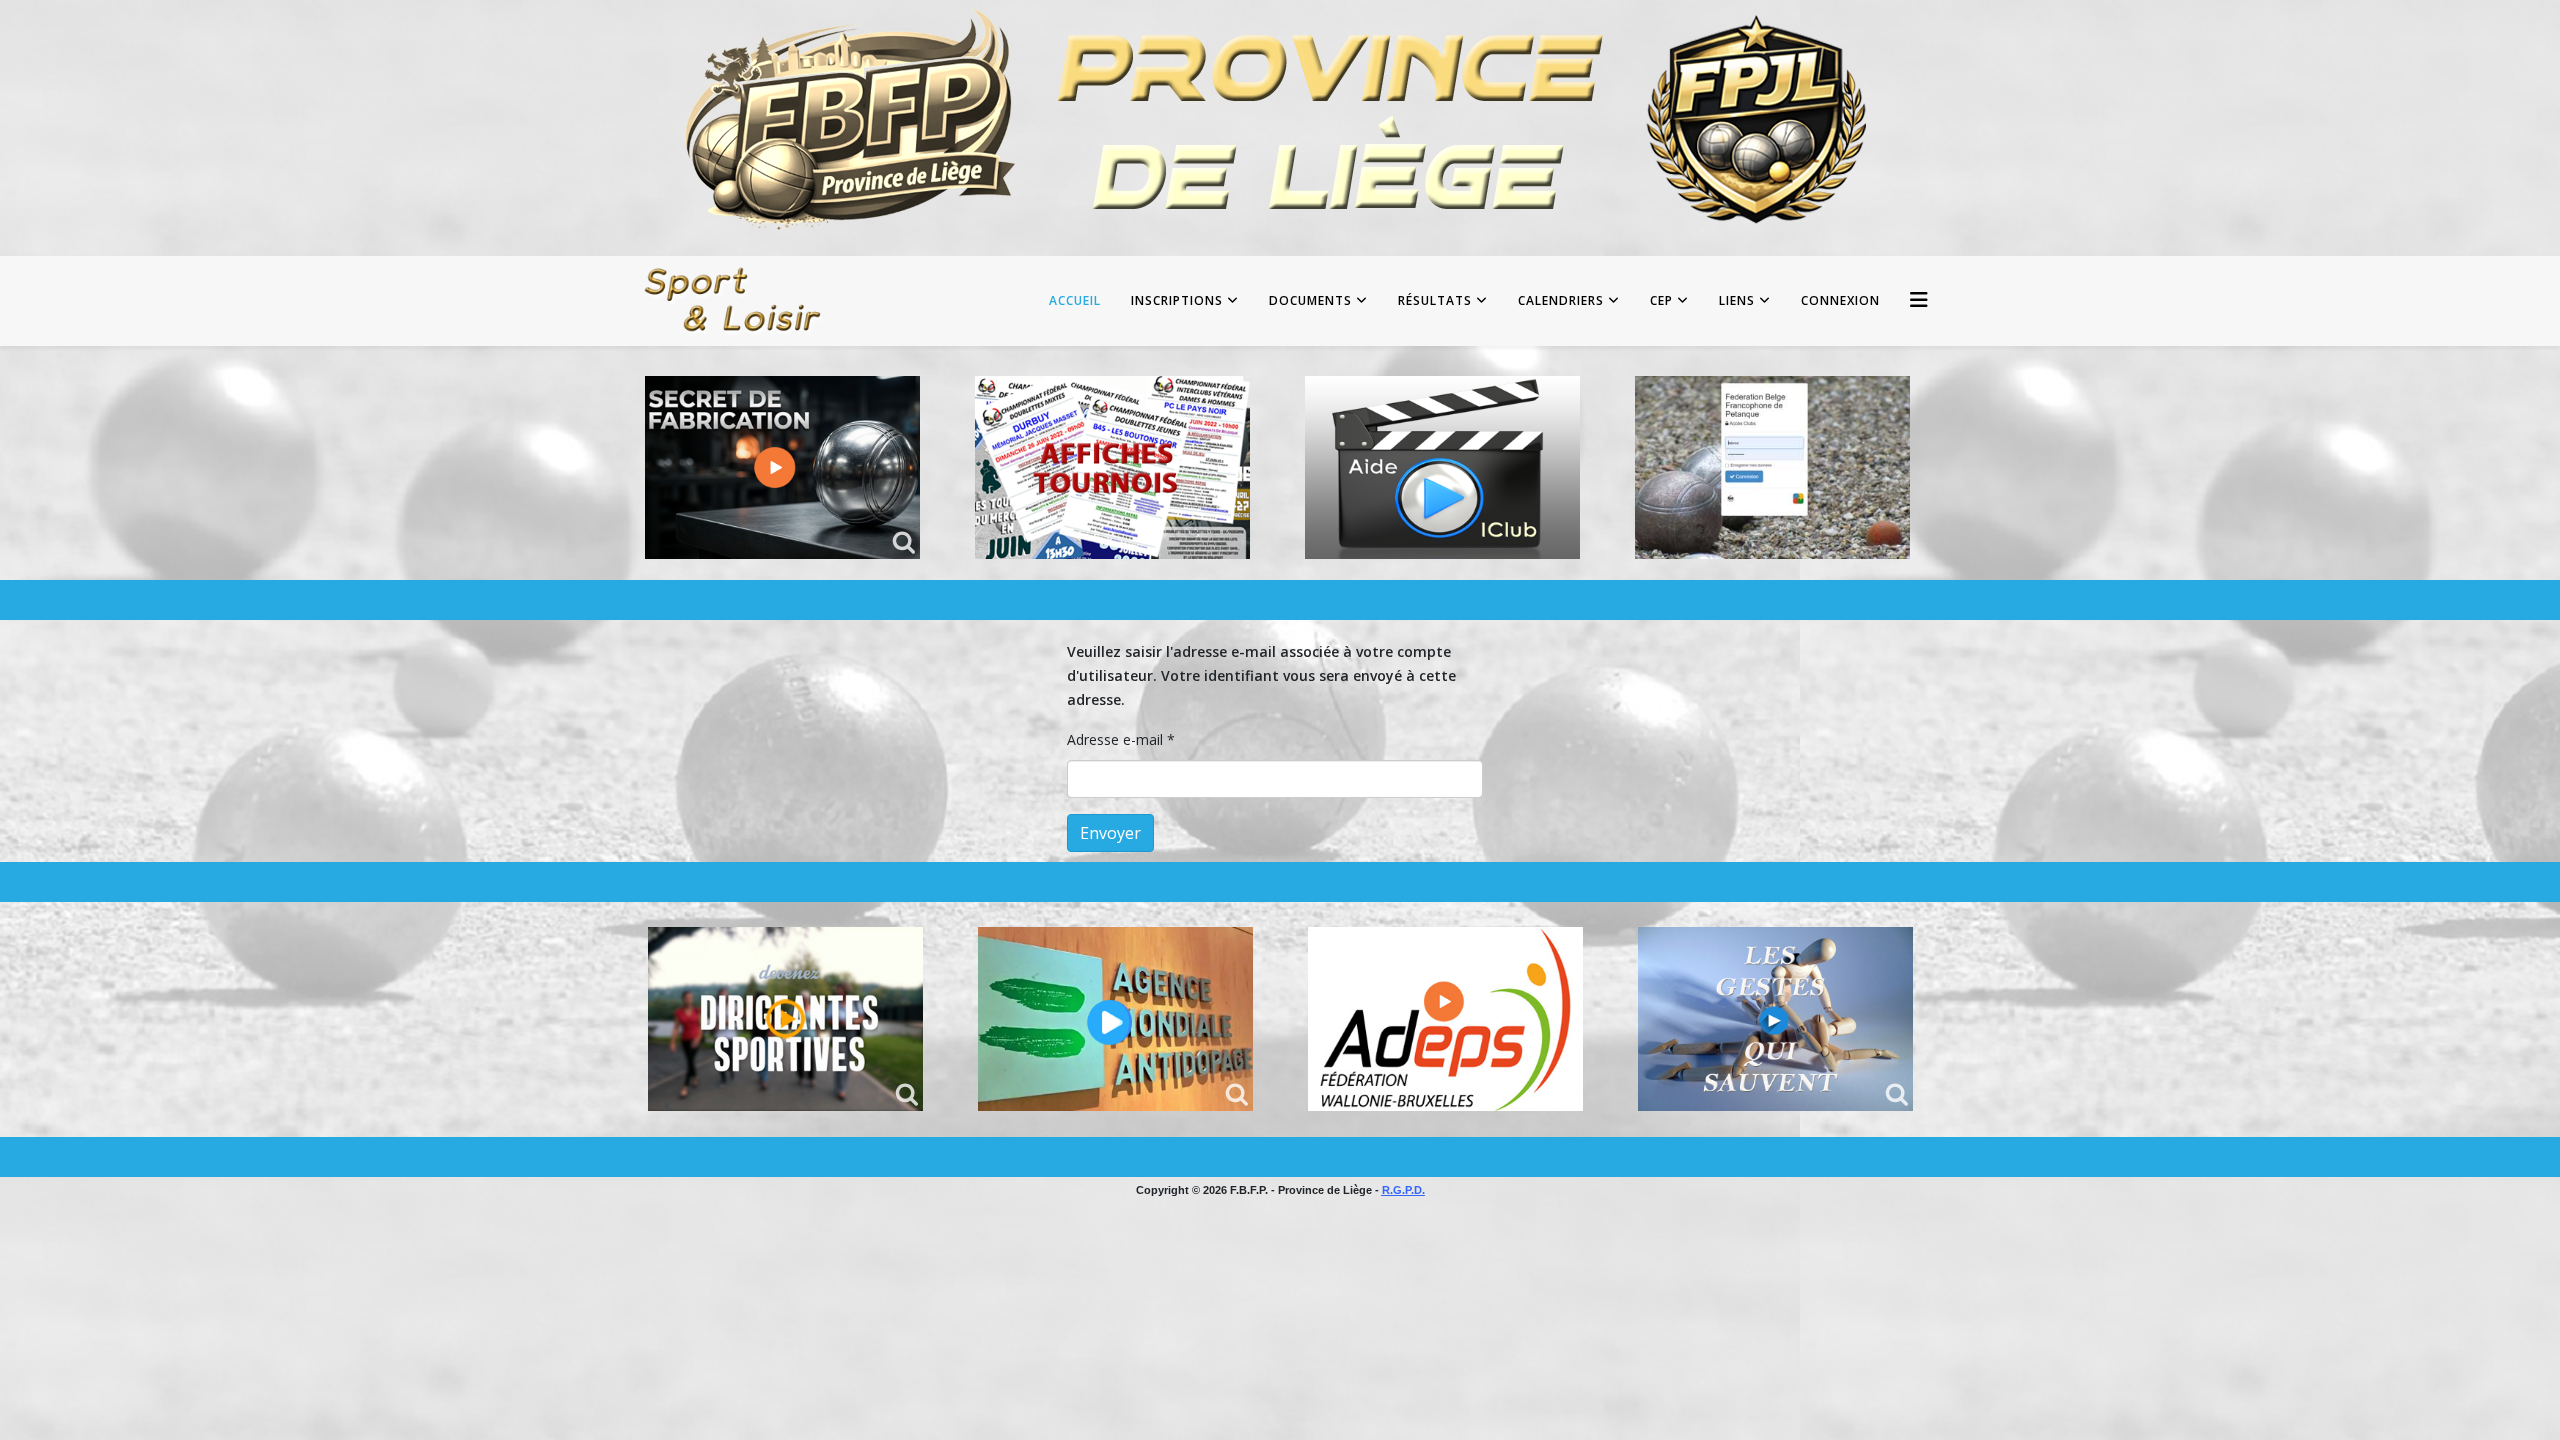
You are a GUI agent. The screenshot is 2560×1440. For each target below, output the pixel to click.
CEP (1661, 300)
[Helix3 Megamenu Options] (1919, 299)
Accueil (1075, 300)
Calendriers (1561, 300)
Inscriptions (1177, 300)
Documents (1310, 300)
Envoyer (1110, 833)
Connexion (1840, 300)
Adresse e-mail (1121, 739)
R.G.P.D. (1403, 1190)
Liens (1737, 300)
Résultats (1435, 300)
